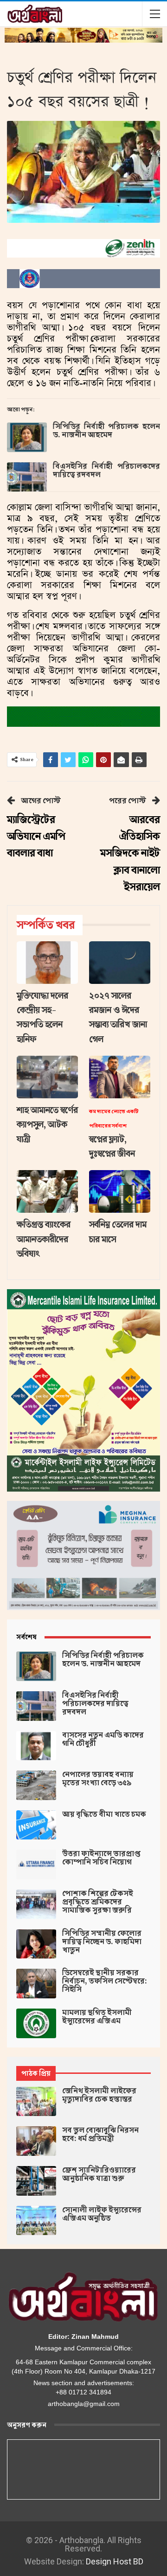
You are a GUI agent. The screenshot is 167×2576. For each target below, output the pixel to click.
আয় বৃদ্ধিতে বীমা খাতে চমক (104, 1814)
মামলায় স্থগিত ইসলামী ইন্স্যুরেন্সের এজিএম (97, 2017)
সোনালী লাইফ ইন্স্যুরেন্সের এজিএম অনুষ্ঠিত (102, 2214)
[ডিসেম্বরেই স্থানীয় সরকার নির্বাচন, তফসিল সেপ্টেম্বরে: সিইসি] (36, 1984)
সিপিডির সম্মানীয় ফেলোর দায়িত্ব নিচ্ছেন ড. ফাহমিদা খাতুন (102, 1942)
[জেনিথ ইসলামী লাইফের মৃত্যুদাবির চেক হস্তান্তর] (36, 2102)
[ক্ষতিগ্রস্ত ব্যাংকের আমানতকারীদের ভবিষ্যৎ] (47, 1191)
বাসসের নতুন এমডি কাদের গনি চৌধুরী (103, 1739)
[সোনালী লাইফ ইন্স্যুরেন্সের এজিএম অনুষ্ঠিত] (36, 2221)
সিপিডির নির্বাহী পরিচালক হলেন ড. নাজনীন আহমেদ (106, 431)
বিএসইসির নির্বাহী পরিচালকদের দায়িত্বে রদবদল (106, 471)
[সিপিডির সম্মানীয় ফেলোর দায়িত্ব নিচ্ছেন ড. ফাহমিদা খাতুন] (36, 1944)
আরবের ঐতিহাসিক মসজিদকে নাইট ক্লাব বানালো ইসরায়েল (130, 853)
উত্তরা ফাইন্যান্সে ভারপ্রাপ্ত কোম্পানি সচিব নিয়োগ (101, 1858)
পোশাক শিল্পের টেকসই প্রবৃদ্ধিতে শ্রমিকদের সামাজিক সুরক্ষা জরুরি (98, 1902)
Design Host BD (115, 2561)
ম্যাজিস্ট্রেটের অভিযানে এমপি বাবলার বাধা (36, 837)
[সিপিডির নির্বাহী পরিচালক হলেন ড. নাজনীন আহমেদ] (27, 437)
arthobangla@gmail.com (84, 2404)
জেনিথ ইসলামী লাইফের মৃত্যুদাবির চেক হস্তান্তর (99, 2095)
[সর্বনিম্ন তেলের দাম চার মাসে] (120, 1191)
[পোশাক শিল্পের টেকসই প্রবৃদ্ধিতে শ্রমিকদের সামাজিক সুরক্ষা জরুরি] (36, 1904)
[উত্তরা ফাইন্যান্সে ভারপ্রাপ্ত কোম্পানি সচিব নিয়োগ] (36, 1864)
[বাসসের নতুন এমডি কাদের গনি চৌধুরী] (36, 1746)
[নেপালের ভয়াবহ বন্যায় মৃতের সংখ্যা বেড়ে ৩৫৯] (36, 1785)
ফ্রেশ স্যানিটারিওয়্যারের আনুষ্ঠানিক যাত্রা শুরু (99, 2174)
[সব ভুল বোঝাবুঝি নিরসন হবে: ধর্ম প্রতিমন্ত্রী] (36, 2141)
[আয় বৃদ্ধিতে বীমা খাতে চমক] (36, 1825)
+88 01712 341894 (83, 2392)
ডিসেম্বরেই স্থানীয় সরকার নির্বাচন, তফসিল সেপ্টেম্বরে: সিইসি (105, 1981)
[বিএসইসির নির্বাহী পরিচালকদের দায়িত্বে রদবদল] (27, 477)
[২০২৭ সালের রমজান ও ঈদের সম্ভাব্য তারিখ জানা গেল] (120, 963)
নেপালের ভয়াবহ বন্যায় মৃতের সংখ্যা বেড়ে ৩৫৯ (98, 1779)
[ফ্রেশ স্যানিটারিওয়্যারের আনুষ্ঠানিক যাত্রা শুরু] (36, 2181)
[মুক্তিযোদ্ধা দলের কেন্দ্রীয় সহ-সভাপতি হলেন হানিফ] (47, 963)
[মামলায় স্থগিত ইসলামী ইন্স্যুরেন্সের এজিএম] (36, 2023)
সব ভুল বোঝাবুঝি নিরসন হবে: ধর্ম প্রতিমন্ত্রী (100, 2135)
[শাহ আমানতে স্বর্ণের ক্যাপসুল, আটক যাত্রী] (47, 1077)
